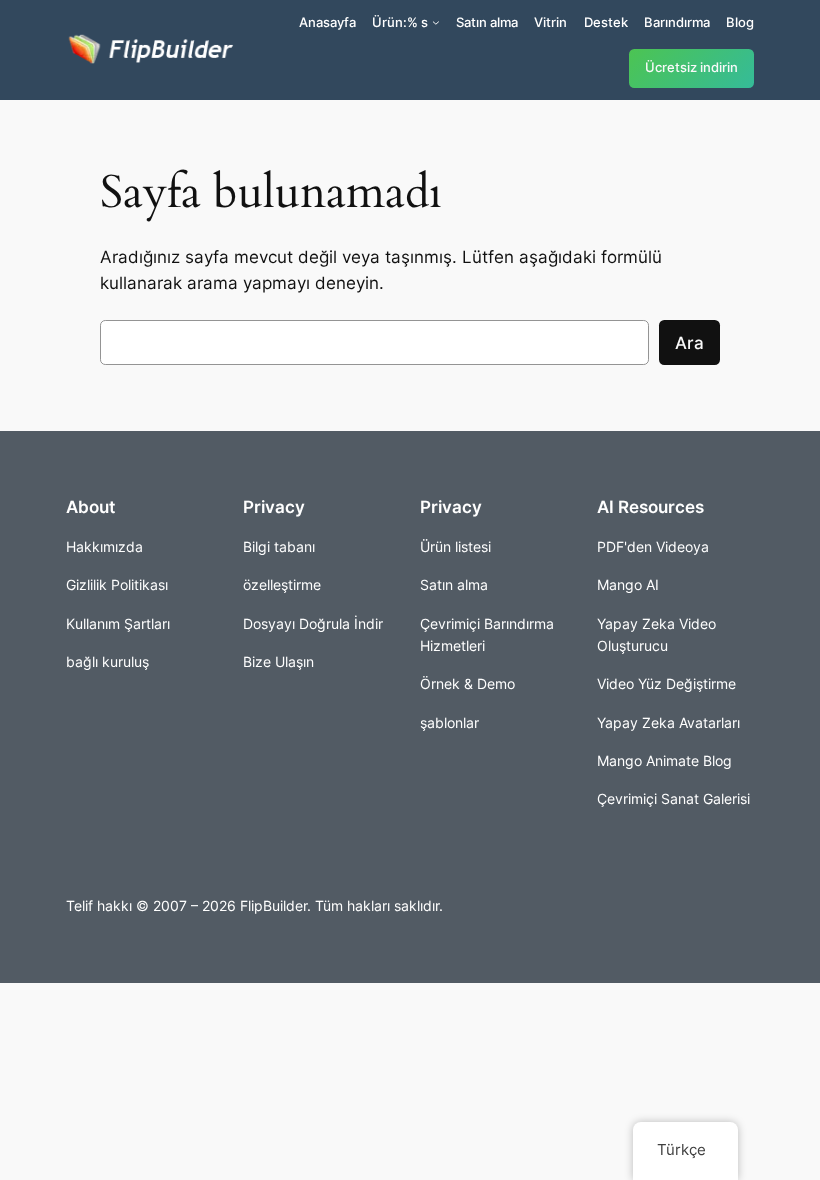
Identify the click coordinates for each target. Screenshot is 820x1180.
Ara (689, 343)
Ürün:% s (400, 22)
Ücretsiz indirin (691, 67)
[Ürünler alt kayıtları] (436, 22)
